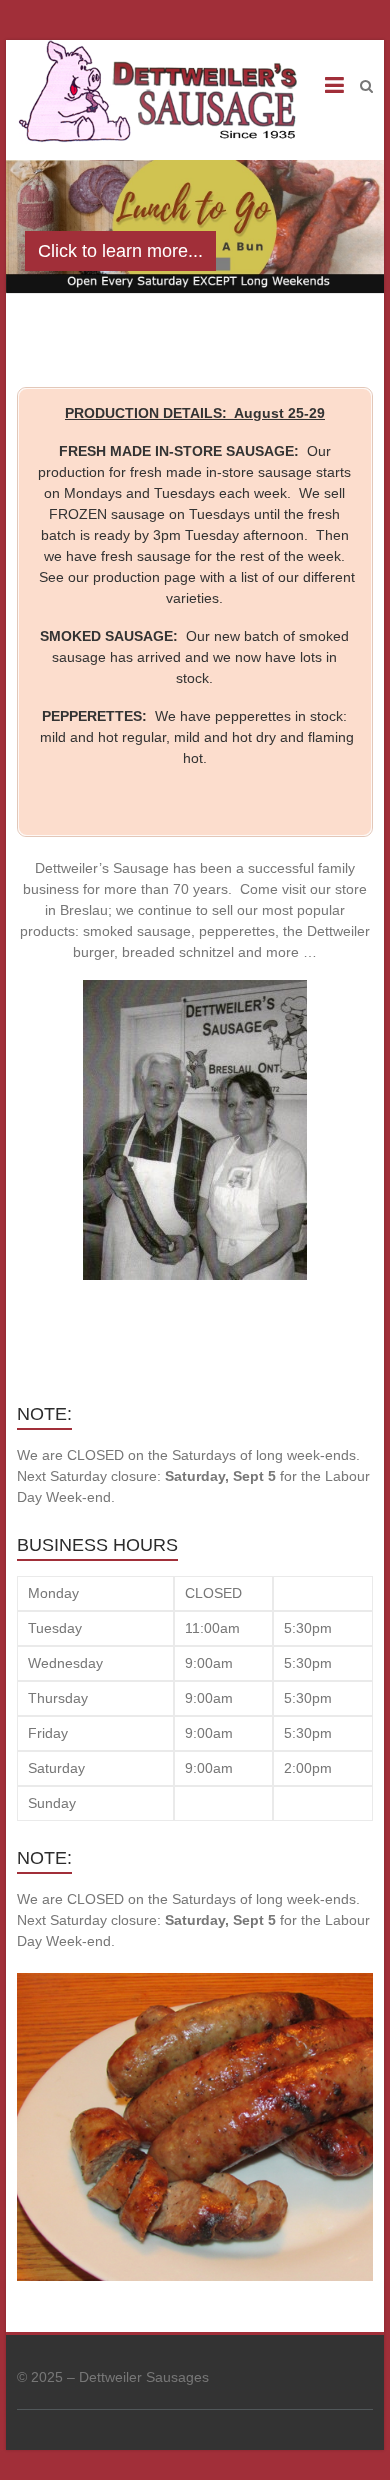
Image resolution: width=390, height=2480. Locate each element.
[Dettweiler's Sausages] (156, 95)
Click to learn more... (120, 251)
